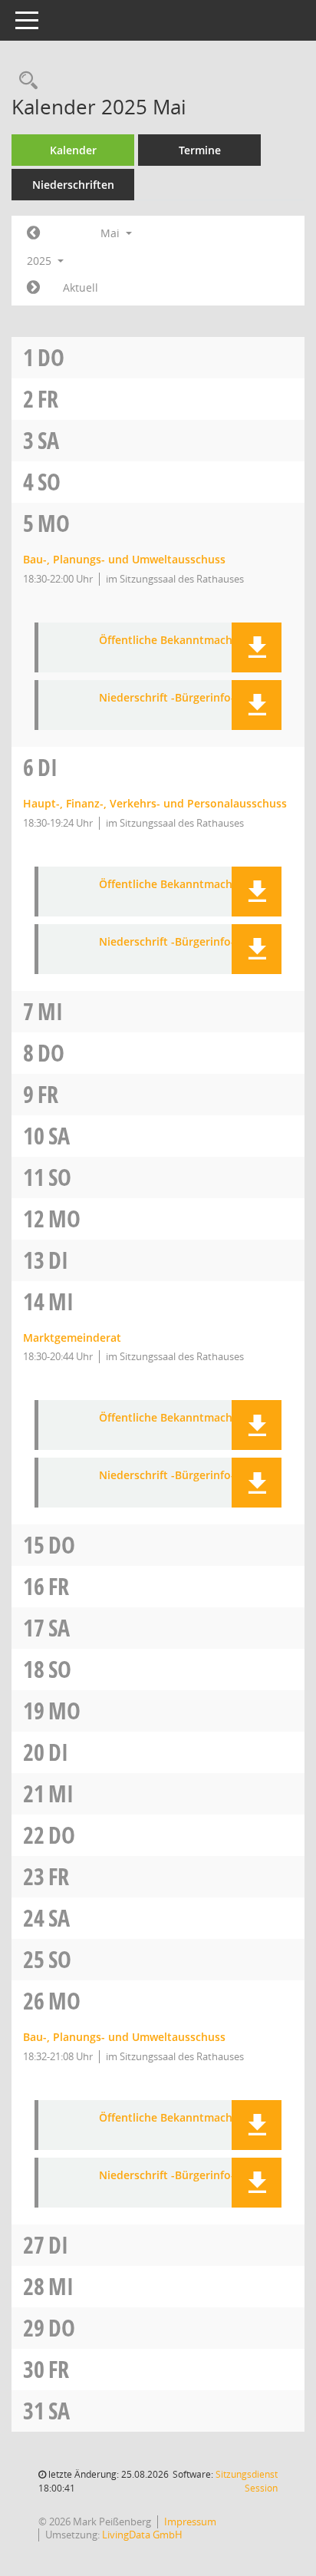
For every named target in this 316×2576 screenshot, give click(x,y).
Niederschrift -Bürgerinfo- (167, 698)
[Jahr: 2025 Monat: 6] (33, 288)
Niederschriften (73, 185)
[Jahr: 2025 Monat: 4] (33, 233)
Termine (200, 150)
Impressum (190, 2522)
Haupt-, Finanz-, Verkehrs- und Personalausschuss (155, 803)
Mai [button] (112, 233)
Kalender (73, 150)
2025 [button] (41, 261)
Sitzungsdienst (247, 2481)
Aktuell (81, 287)
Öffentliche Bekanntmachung (176, 641)
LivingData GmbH (142, 2535)
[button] (257, 647)
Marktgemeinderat (72, 1338)
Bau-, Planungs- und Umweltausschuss (124, 559)
